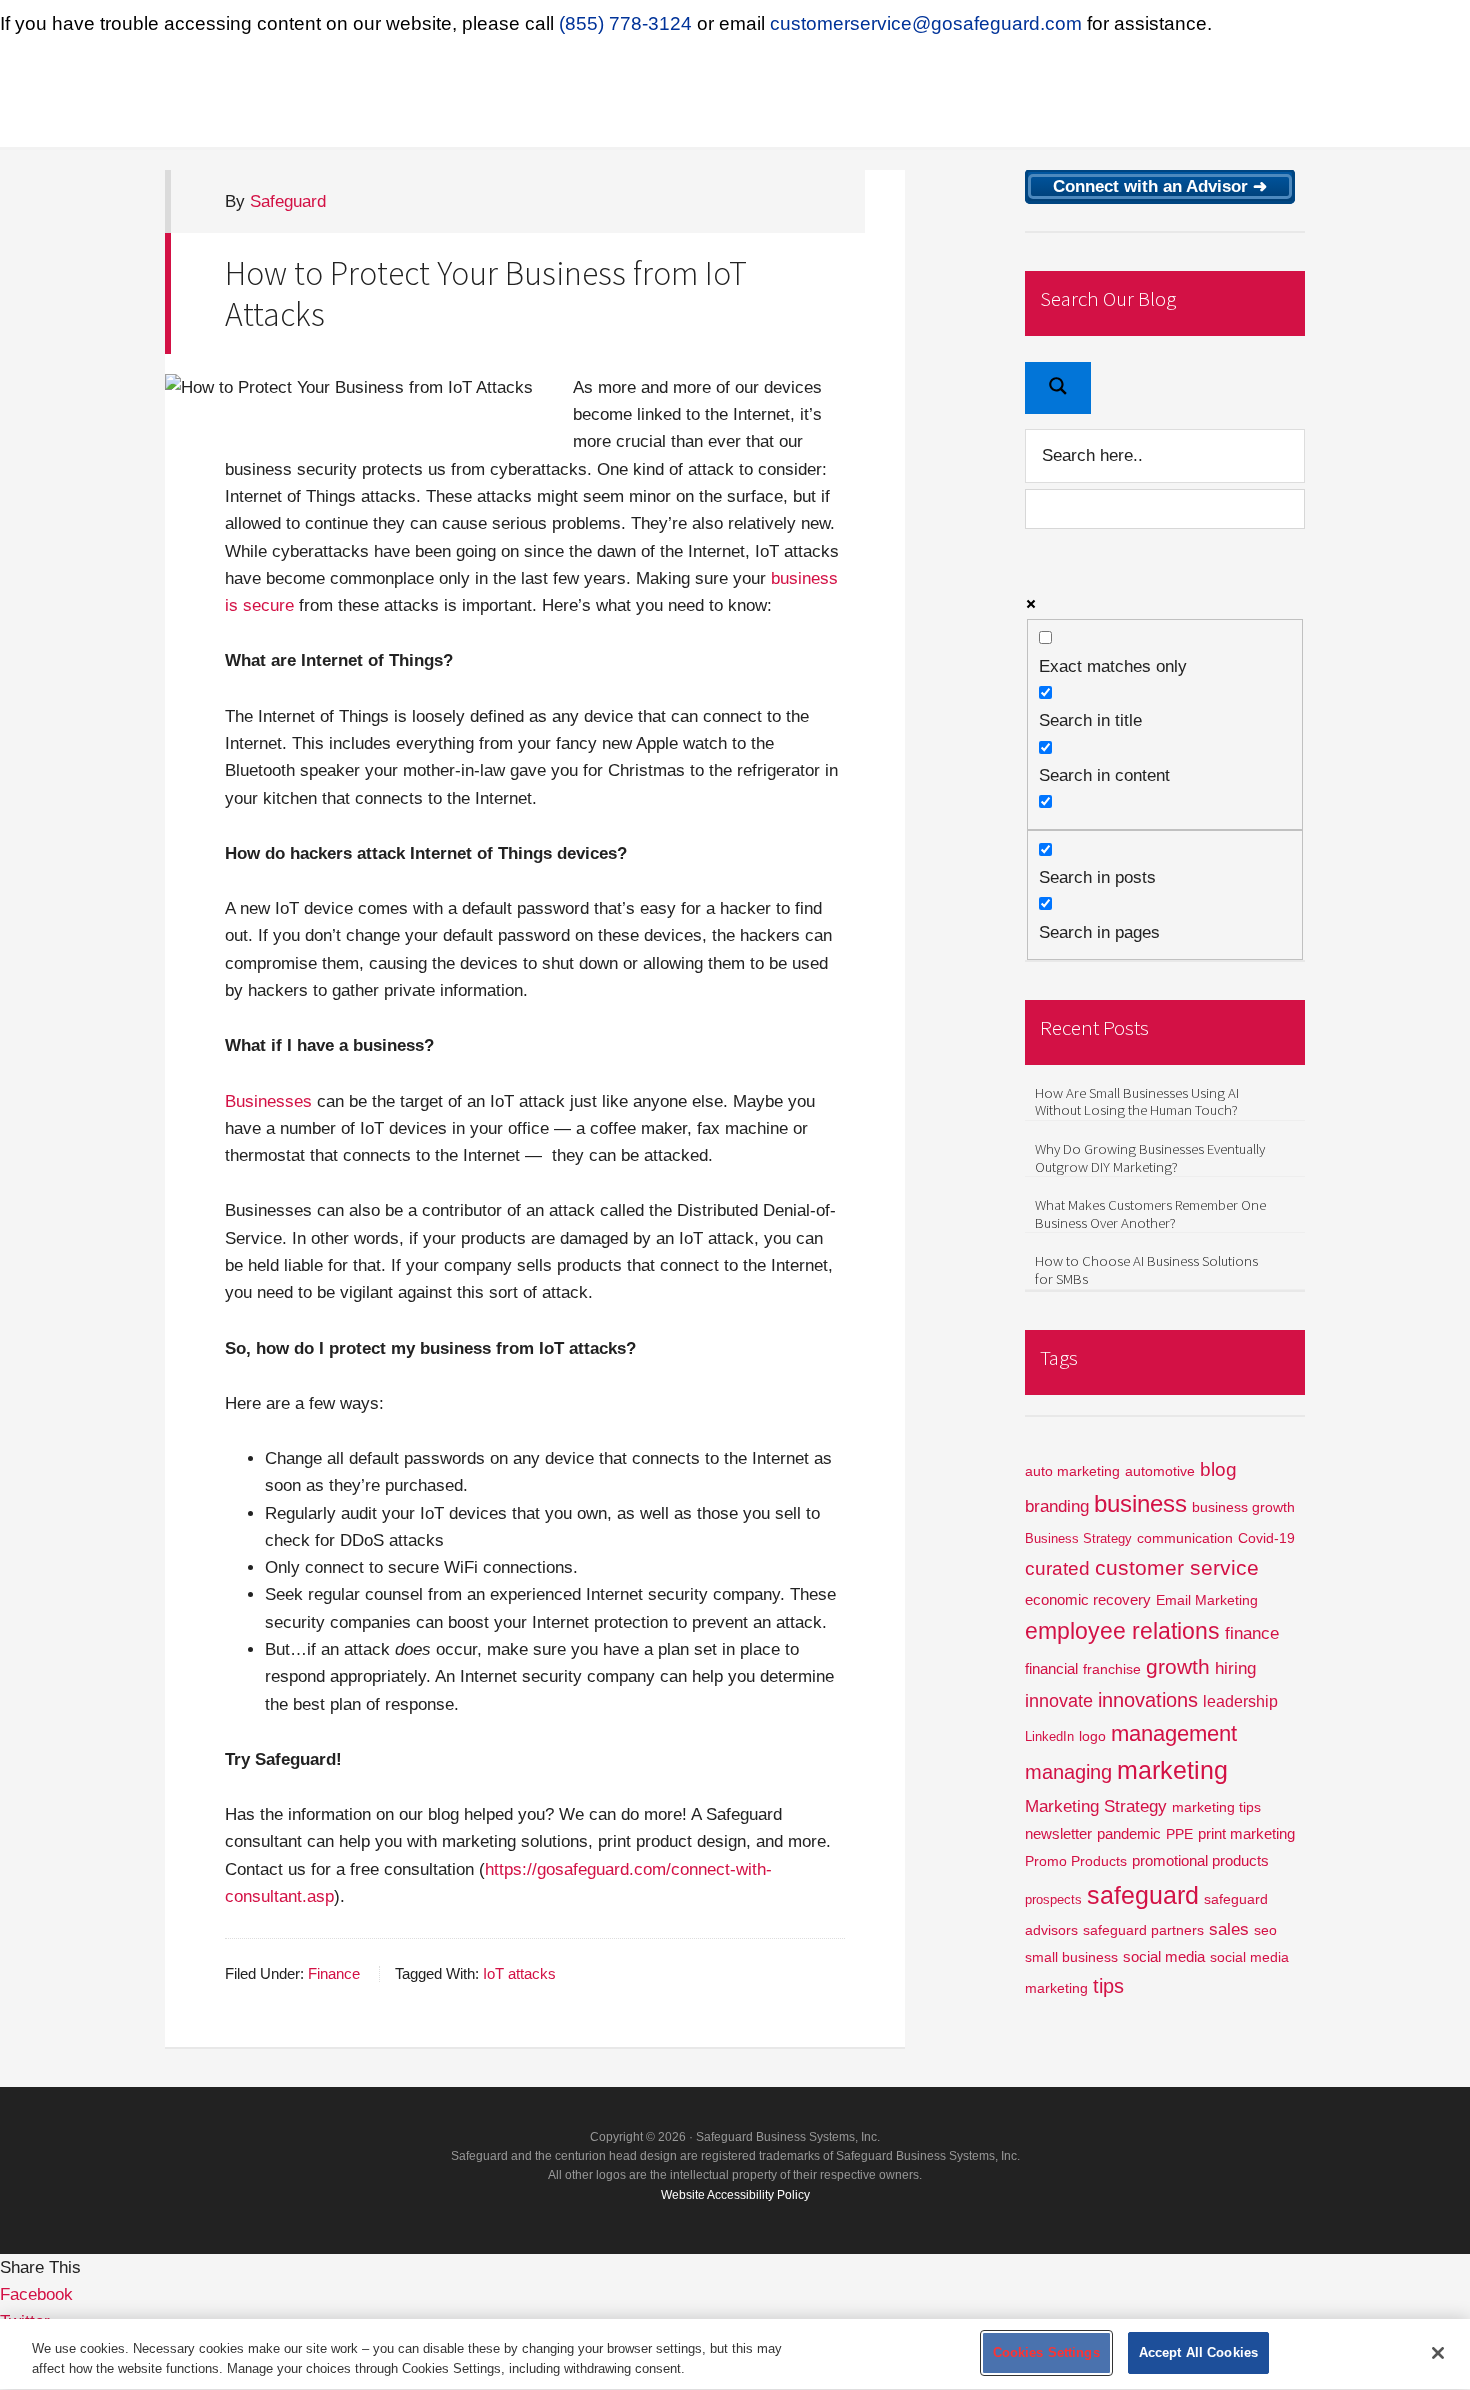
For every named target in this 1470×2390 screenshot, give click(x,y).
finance (1252, 1633)
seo (1265, 1930)
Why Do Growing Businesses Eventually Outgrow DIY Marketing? (1150, 1158)
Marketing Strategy (1096, 1806)
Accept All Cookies (1198, 2352)
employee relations (1122, 1631)
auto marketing (1072, 1471)
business (1140, 1503)
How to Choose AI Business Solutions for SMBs (1146, 1270)
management (1174, 1733)
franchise (1112, 1669)
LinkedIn (1049, 1737)
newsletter (1058, 1833)
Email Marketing (1207, 1600)
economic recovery (1088, 1599)
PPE (1179, 1834)
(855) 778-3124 (625, 23)
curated (1057, 1568)
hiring (1235, 1668)
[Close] (1438, 2353)
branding (1057, 1506)
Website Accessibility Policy (735, 2194)
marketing (1172, 1770)
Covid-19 (1266, 1538)
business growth (1243, 1507)
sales (1229, 1929)
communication (1185, 1538)
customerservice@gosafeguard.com (926, 23)
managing (1068, 1772)
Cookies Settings (1046, 2352)
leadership (1240, 1701)
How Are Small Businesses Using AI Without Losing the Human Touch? (1137, 1102)
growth (1178, 1666)
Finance (334, 1974)
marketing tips (1216, 1807)
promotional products (1200, 1860)
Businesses (268, 1101)
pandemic (1129, 1834)
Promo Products (1076, 1861)
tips (1108, 1986)
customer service (1177, 1567)
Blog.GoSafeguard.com (365, 97)
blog (1218, 1469)
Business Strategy (1078, 1538)
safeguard (1143, 1895)
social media (1164, 1957)
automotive (1160, 1471)
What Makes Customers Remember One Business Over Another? (1150, 1214)
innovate (1059, 1700)
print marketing (1246, 1834)
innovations (1148, 1700)
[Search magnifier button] (1058, 388)
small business (1071, 1957)
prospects (1053, 1900)
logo (1092, 1736)
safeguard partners (1143, 1930)
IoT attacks (519, 1974)
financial (1051, 1668)
